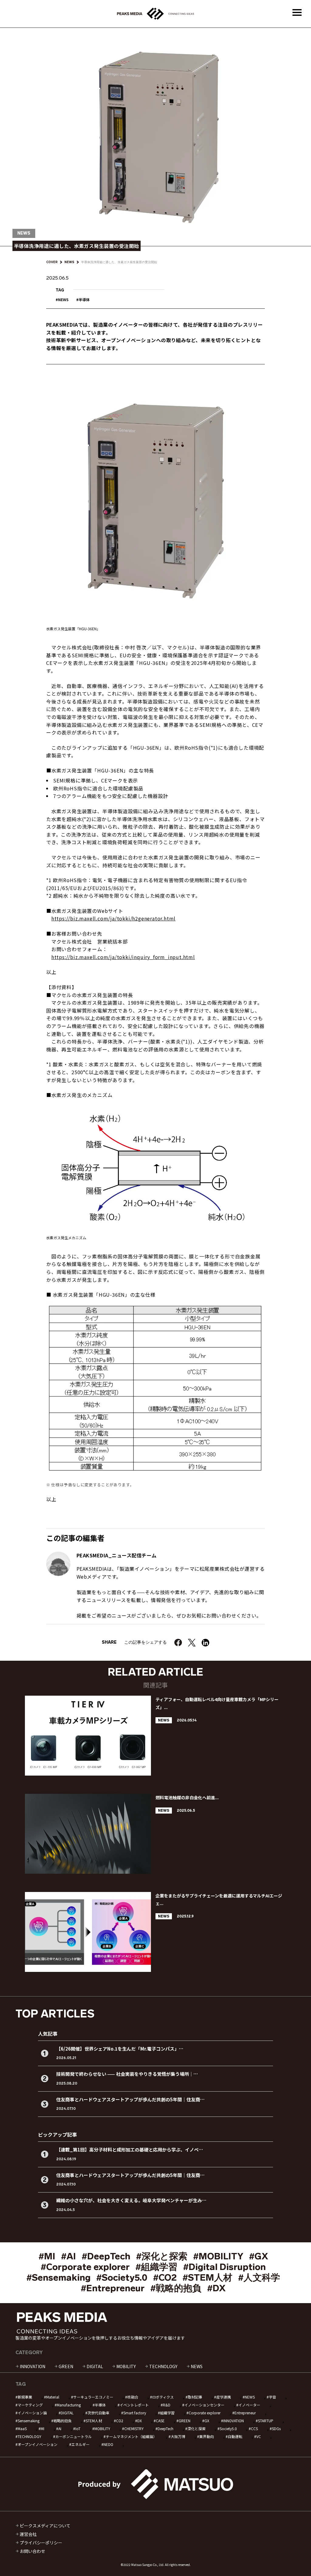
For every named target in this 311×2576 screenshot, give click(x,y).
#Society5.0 (122, 2278)
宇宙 (272, 2397)
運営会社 (28, 2534)
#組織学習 (156, 2267)
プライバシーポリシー (41, 2543)
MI (43, 2428)
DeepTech (166, 2428)
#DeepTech (106, 2256)
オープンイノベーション (38, 2444)
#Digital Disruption (224, 2267)
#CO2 (165, 2278)
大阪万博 (178, 2436)
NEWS (69, 262)
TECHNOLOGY (163, 2366)
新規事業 (25, 2397)
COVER (52, 262)
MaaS (22, 2428)
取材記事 (195, 2397)
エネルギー (80, 2444)
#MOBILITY (218, 2256)
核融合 (133, 2397)
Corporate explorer (205, 2413)
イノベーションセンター (204, 2405)
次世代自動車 (98, 2413)
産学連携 (224, 2397)
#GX (259, 2256)
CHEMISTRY (134, 2428)
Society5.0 (228, 2428)
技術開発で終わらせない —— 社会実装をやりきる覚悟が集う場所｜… (127, 2074)
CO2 (120, 2421)
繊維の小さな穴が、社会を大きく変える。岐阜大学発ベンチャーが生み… (131, 2200)
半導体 (84, 299)
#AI (68, 2256)
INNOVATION (32, 2366)
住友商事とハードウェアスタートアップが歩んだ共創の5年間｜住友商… (130, 2099)
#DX (216, 2288)
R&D (167, 2405)
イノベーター (249, 2405)
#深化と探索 (162, 2256)
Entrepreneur (245, 2413)
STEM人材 (94, 2421)
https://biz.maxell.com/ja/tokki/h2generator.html (113, 918)
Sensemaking (29, 2421)
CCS (254, 2428)
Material (53, 2397)
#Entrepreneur (113, 2288)
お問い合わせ (32, 2551)
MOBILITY (126, 2366)
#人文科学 (259, 2278)
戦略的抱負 (63, 2421)
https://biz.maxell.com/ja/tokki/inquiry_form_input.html (123, 957)
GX (207, 2421)
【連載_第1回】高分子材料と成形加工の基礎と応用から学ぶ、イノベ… (130, 2150)
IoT (78, 2428)
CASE (160, 2421)
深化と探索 (197, 2428)
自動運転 (235, 2436)
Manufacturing (69, 2405)
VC (259, 2436)
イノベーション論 (32, 2413)
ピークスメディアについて (45, 2526)
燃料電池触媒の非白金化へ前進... (187, 1797)
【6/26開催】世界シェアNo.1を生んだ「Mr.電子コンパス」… (120, 2049)
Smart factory (135, 2413)
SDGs (276, 2428)
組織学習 (167, 2413)
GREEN (66, 2366)
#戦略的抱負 (176, 2288)
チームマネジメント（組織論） (131, 2436)
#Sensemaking (58, 2278)
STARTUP (266, 2421)
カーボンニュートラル (73, 2436)
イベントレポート (134, 2405)
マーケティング (30, 2405)
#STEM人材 (207, 2278)
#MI (47, 2256)
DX (140, 2421)
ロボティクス (163, 2397)
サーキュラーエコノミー (93, 2397)
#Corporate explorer (85, 2267)
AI (60, 2428)
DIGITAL (95, 2366)
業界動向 (207, 2436)
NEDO (108, 2444)
